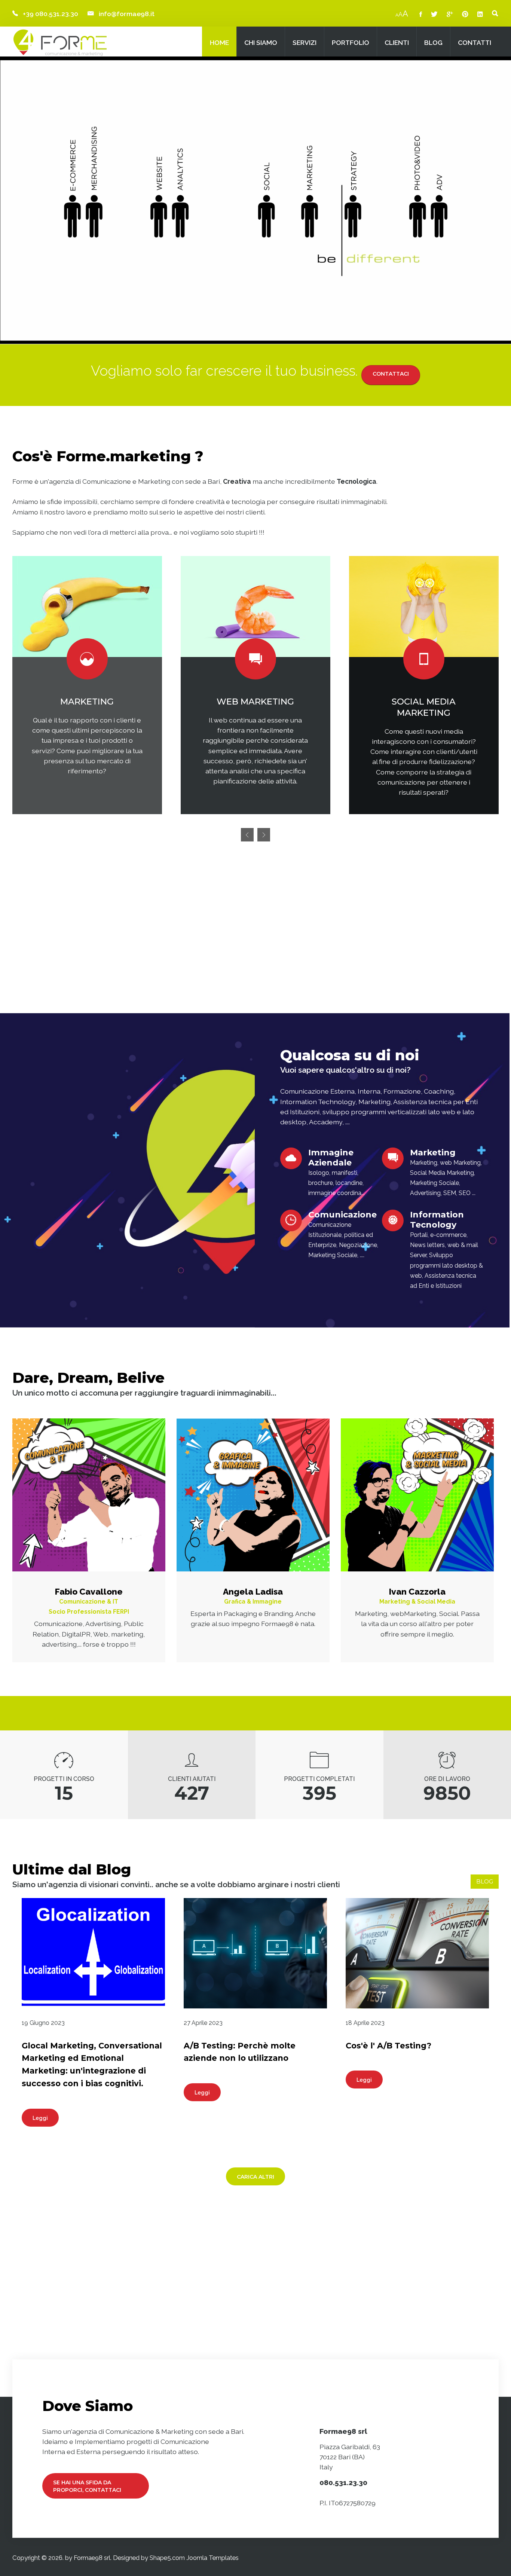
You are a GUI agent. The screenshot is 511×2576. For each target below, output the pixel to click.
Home (219, 42)
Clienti (397, 42)
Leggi (40, 2118)
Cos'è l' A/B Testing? (388, 2046)
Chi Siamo (261, 42)
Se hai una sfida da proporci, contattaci (87, 2486)
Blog (433, 42)
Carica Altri (255, 2177)
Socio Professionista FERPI (89, 1612)
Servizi (305, 42)
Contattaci (391, 374)
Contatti (475, 42)
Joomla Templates (212, 2558)
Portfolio (351, 42)
